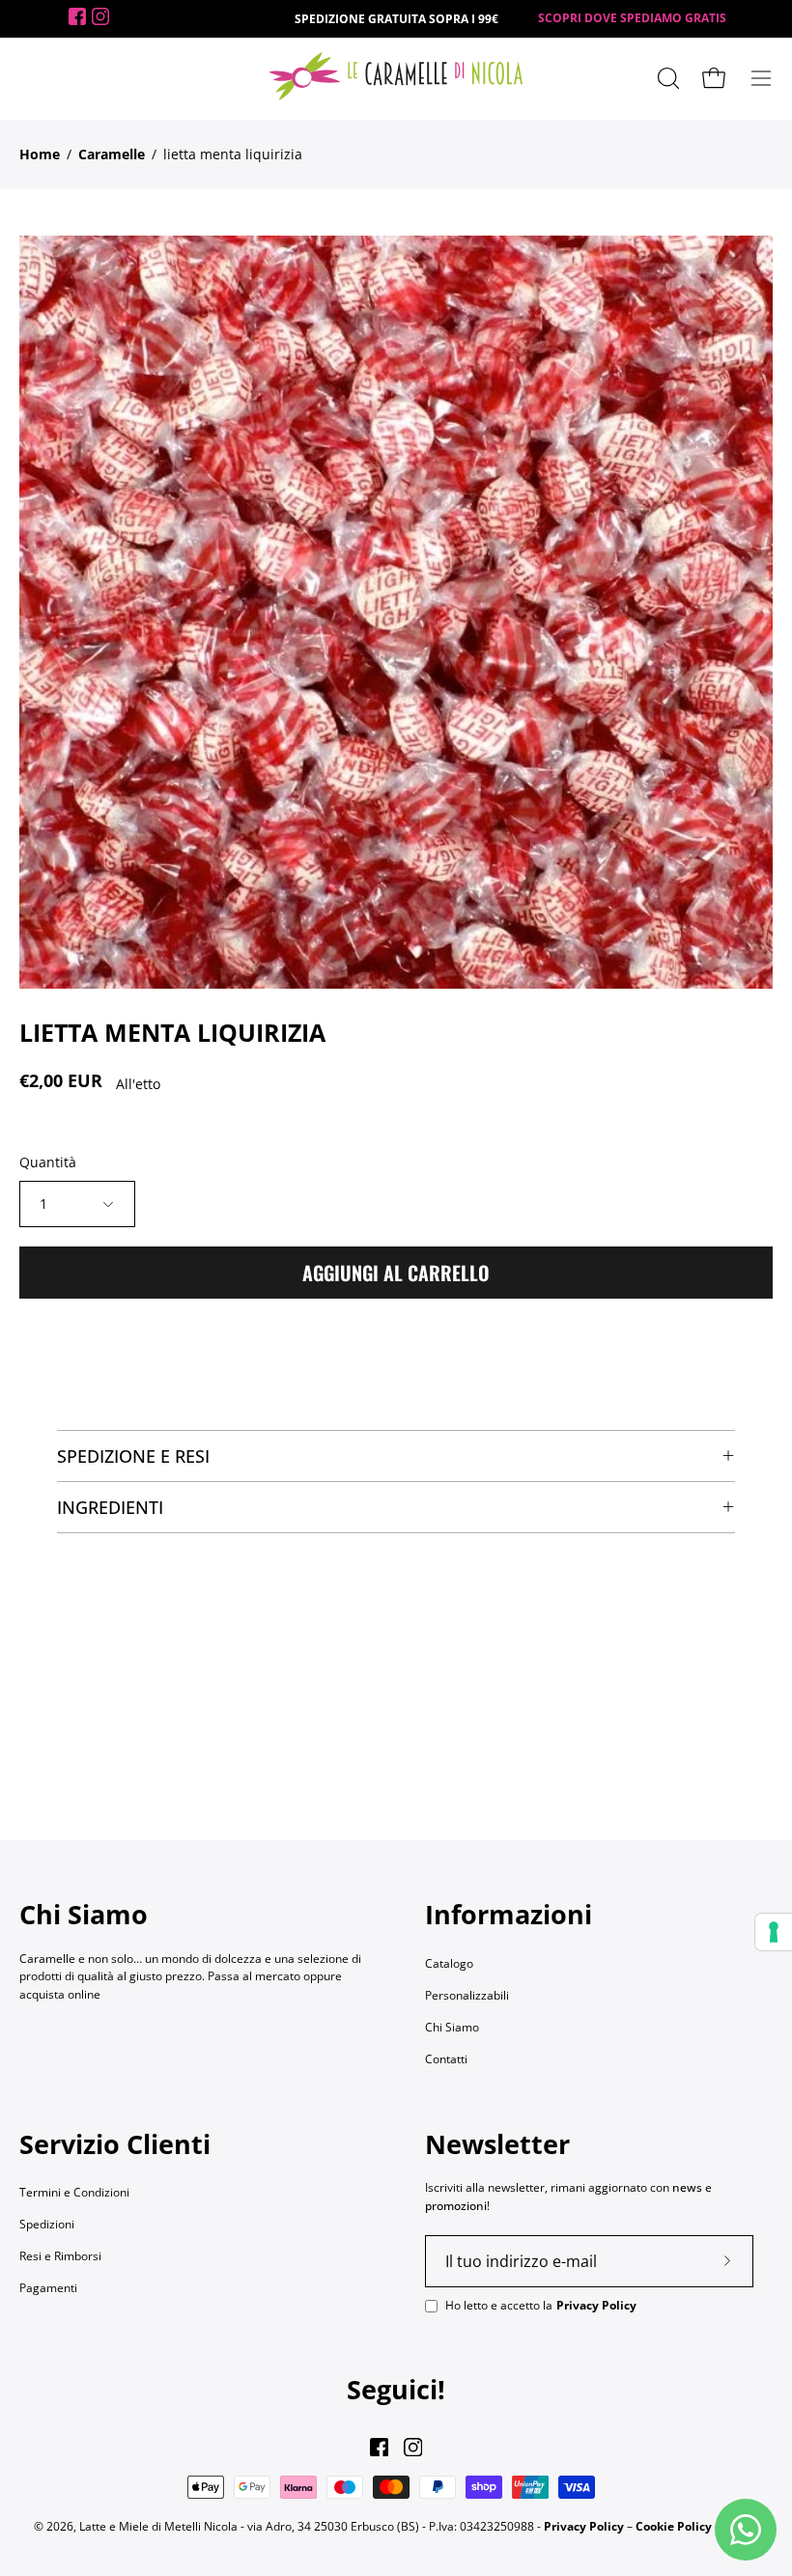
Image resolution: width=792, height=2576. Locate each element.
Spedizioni (47, 2224)
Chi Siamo (452, 2027)
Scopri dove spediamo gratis (632, 18)
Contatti (446, 2059)
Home (40, 154)
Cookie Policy (674, 2526)
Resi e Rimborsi (60, 2256)
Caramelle (112, 154)
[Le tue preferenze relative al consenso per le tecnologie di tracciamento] (774, 1932)
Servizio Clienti (115, 2144)
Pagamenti (48, 2288)
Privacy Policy (596, 2305)
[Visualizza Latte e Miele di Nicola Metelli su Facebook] (379, 2447)
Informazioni (509, 1915)
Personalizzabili (467, 1995)
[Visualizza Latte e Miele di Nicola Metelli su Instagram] (413, 2447)
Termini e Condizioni (74, 2192)
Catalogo (449, 1963)
